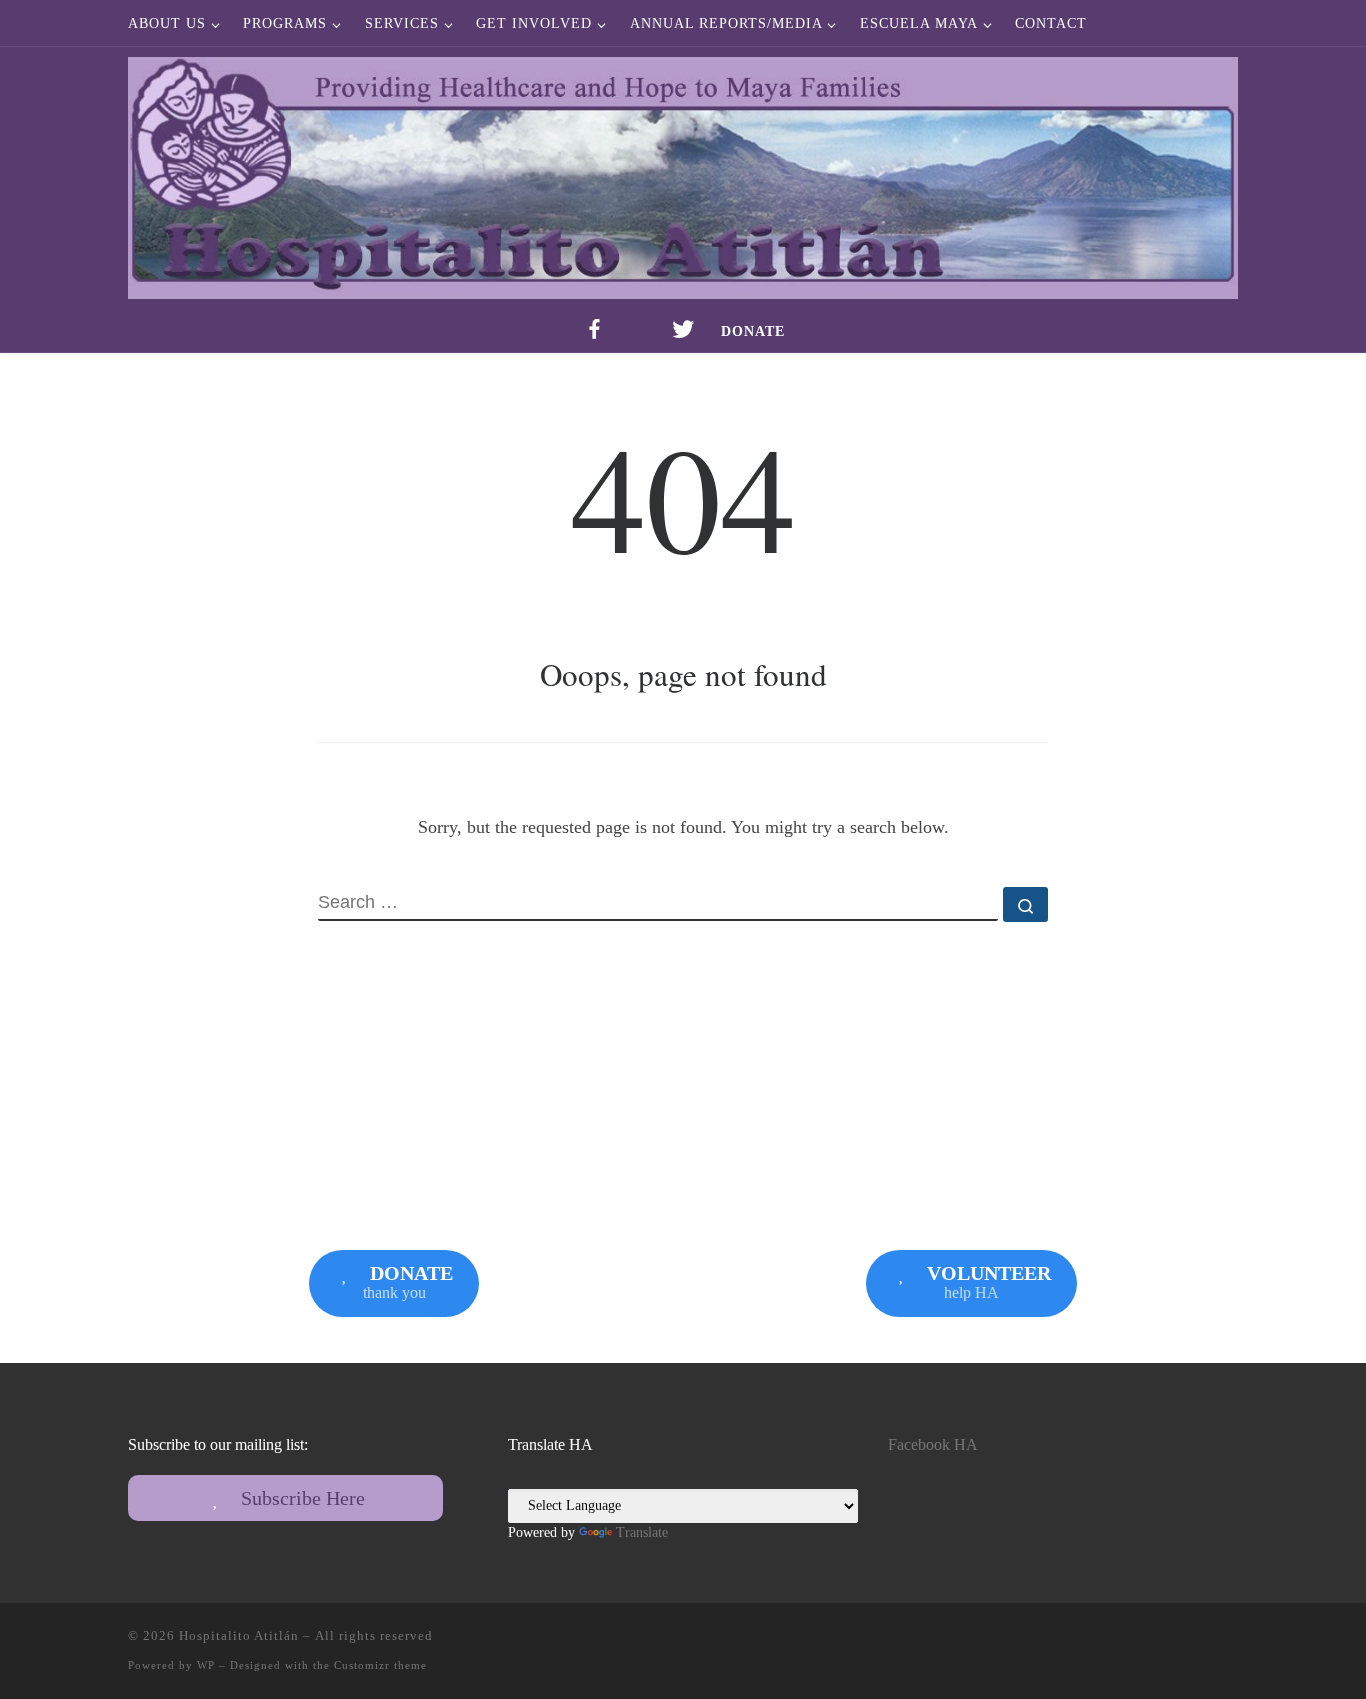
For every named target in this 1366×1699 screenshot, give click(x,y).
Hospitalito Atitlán (239, 1635)
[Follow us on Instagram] (1232, 1641)
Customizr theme (380, 1665)
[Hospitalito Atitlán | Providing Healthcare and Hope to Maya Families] (683, 172)
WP (206, 1665)
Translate (642, 1532)
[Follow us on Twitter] (1203, 1641)
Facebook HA (933, 1445)
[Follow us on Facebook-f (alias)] (1174, 1641)
